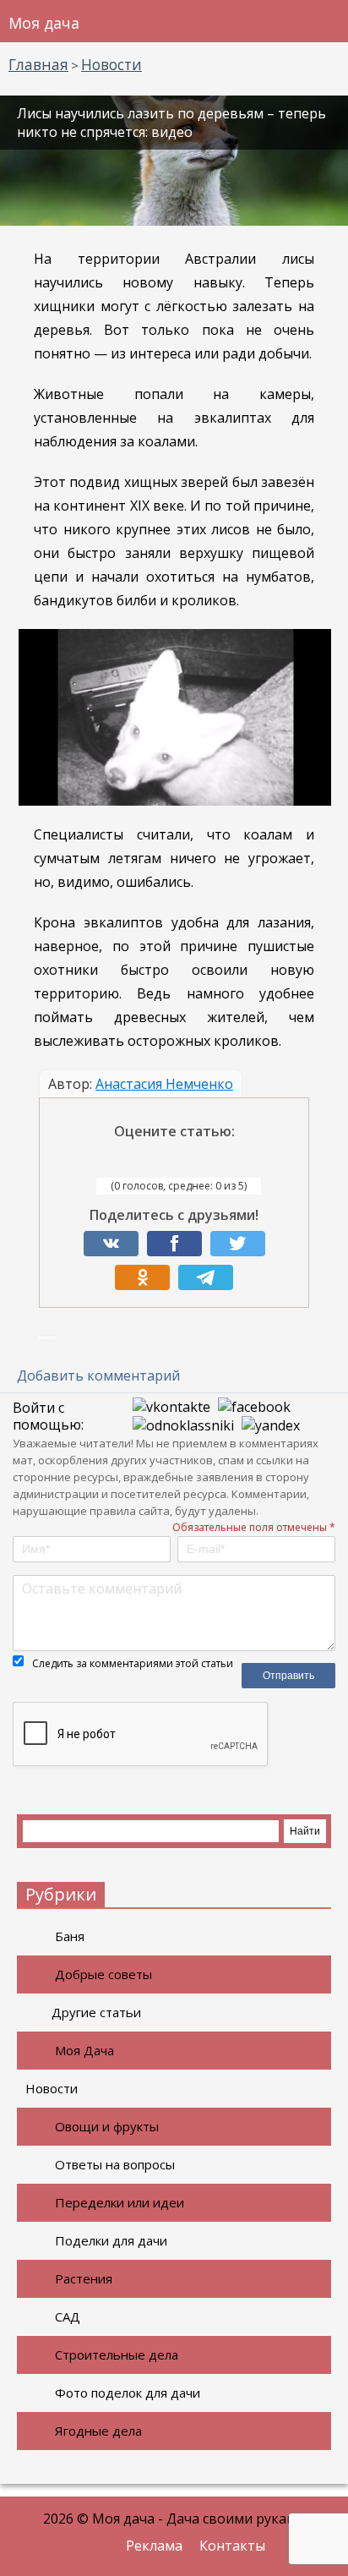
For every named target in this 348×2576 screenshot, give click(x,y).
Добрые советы (103, 1974)
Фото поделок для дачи (128, 2393)
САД (68, 2316)
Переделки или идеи (120, 2202)
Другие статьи (96, 2012)
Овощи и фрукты (107, 2126)
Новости (52, 2088)
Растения (84, 2278)
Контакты (232, 2546)
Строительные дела (117, 2354)
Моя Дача (84, 2050)
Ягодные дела (98, 2431)
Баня (70, 1936)
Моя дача (44, 23)
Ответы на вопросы (115, 2164)
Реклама (154, 2546)
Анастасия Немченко (164, 1084)
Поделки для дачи (111, 2240)
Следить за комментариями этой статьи (133, 1663)
